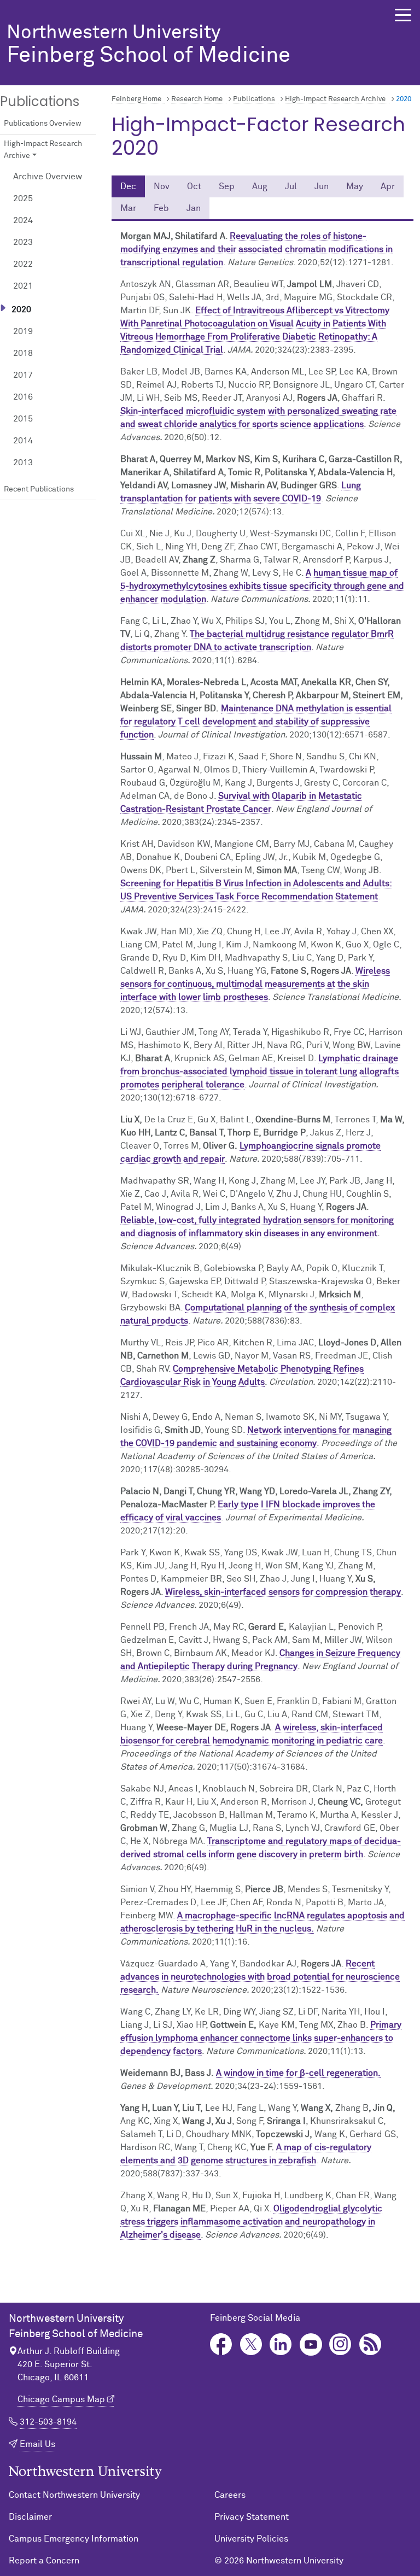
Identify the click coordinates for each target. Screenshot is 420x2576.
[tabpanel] (262, 1236)
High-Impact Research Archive (335, 99)
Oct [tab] (194, 186)
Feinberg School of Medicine (148, 45)
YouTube (311, 2344)
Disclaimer (30, 2517)
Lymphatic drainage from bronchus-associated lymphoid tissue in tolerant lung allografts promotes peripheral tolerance (259, 1072)
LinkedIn (281, 2344)
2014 (23, 441)
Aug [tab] (260, 186)
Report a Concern (44, 2561)
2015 (23, 419)
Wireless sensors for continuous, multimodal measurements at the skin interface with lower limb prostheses (255, 984)
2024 (23, 220)
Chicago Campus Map (61, 2399)
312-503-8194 (48, 2422)
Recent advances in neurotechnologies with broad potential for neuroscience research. (260, 1977)
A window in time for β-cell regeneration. (298, 2073)
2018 (23, 353)
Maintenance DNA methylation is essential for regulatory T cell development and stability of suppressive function (256, 722)
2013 (23, 462)
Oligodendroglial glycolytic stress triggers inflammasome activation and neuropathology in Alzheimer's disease (251, 2222)
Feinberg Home (136, 99)
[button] (403, 15)
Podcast (371, 2344)
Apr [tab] (388, 186)
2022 (23, 264)
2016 (23, 397)
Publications (254, 99)
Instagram (340, 2344)
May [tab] (355, 186)
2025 (23, 198)
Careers (230, 2495)
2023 (23, 242)
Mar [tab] (128, 208)
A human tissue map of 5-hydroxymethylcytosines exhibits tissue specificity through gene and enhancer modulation (262, 586)
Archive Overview (48, 177)
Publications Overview (43, 124)
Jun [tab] (322, 186)
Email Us (37, 2444)
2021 (23, 286)
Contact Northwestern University (74, 2495)
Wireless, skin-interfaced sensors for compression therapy (283, 1592)
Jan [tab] (194, 208)
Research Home (197, 99)
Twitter (251, 2344)
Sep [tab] (227, 186)
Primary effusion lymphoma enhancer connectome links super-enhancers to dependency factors (261, 2038)
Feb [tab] (161, 208)
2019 (23, 331)
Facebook (221, 2344)
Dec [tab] (128, 186)
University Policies (251, 2539)
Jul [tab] (291, 186)
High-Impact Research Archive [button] (43, 150)
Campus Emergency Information (74, 2539)
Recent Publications (39, 489)
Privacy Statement (252, 2517)
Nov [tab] (162, 186)
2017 (23, 375)
